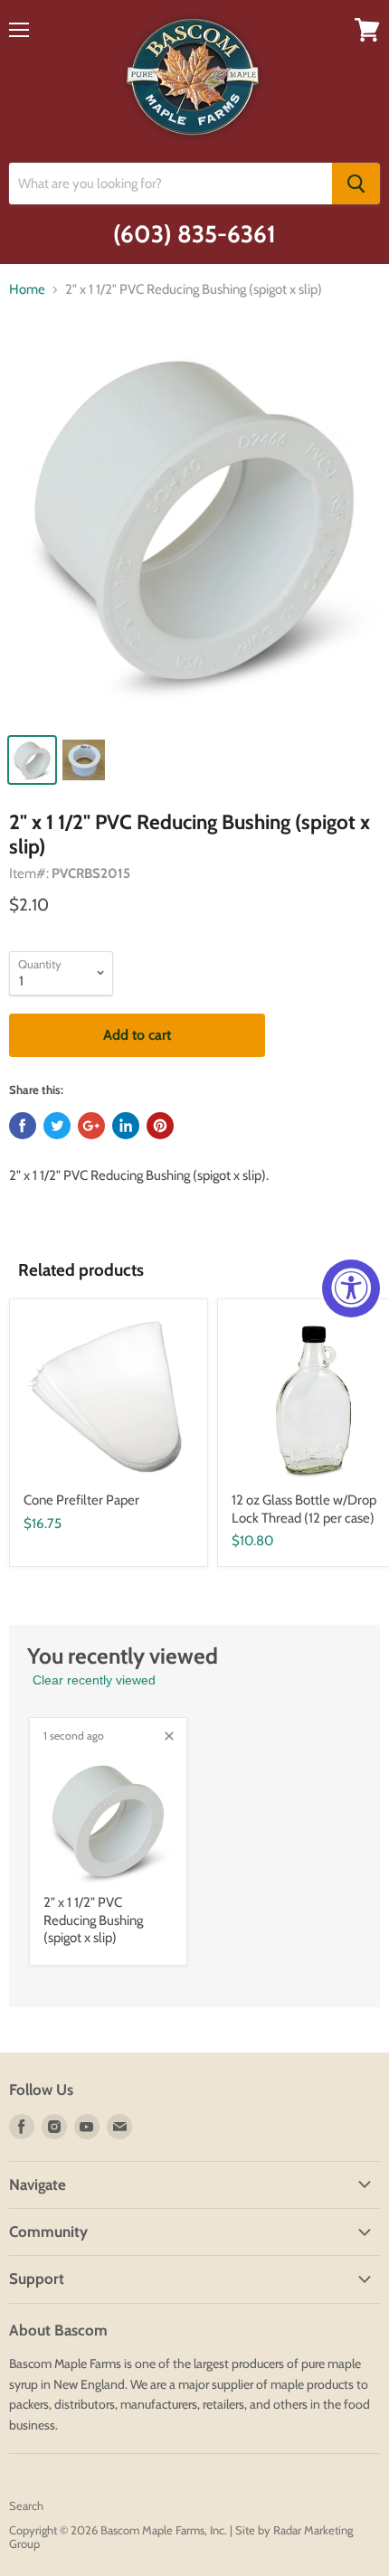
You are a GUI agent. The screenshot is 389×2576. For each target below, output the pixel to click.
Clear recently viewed (94, 1680)
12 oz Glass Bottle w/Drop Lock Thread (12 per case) (304, 1509)
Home (27, 290)
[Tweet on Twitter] (57, 1126)
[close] (169, 1736)
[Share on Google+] (91, 1126)
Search (26, 2505)
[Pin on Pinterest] (160, 1126)
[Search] (356, 184)
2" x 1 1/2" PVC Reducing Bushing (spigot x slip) (93, 1920)
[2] (194, 528)
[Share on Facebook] (23, 1126)
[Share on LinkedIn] (126, 1126)
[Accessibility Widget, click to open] (351, 1288)
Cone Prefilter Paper (81, 1500)
